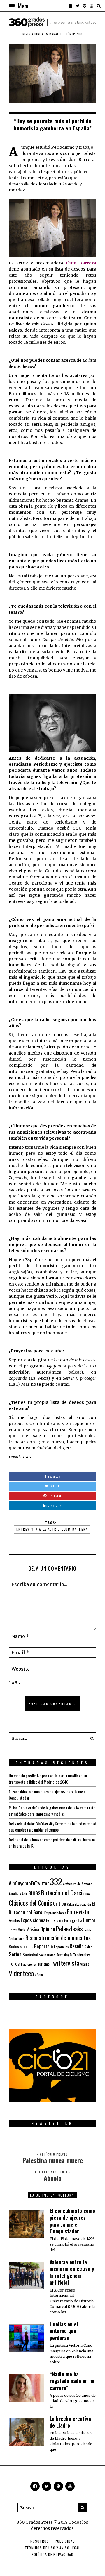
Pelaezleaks (69, 1929)
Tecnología (64, 1955)
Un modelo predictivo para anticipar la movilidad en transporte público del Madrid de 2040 (48, 1779)
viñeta (39, 1975)
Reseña (77, 1946)
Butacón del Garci (62, 1893)
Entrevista (78, 1912)
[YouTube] (92, 6)
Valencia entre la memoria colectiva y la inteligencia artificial (72, 2272)
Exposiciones (33, 1920)
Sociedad (30, 1954)
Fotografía (73, 1920)
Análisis (15, 1893)
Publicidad (65, 2541)
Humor (89, 1920)
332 (56, 1881)
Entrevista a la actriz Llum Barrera (52, 1529)
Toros (14, 1963)
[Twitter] (78, 6)
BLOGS (34, 1893)
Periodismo (17, 1939)
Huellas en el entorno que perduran (64, 2331)
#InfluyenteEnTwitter (29, 1883)
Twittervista (65, 1963)
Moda (22, 1930)
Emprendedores (55, 1913)
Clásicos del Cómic (30, 1903)
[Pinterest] (85, 6)
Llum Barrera (81, 263)
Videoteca (21, 1973)
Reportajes (61, 1947)
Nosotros (40, 2541)
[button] (90, 1738)
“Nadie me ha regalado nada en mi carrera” (72, 2381)
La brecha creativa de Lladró (70, 2422)
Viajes (85, 1964)
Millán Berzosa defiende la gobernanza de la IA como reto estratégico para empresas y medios (52, 1811)
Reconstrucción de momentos (58, 1938)
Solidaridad (47, 1955)
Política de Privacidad (52, 2554)
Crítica (60, 1903)
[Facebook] (71, 6)
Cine (87, 1894)
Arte (25, 1894)
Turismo (44, 1964)
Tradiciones (29, 1964)
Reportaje (44, 1946)
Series (15, 1954)
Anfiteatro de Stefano (78, 1884)
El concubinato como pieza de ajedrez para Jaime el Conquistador (72, 2221)
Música (33, 1929)
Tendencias (82, 1955)
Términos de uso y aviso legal (52, 2548)
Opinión (48, 1929)
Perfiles (88, 1930)
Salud (89, 1947)
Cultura (71, 1904)
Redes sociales (21, 1946)
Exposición (55, 1920)
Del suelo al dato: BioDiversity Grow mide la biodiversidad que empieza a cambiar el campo (52, 1827)
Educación (84, 1904)
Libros (13, 1930)
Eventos (14, 1920)
